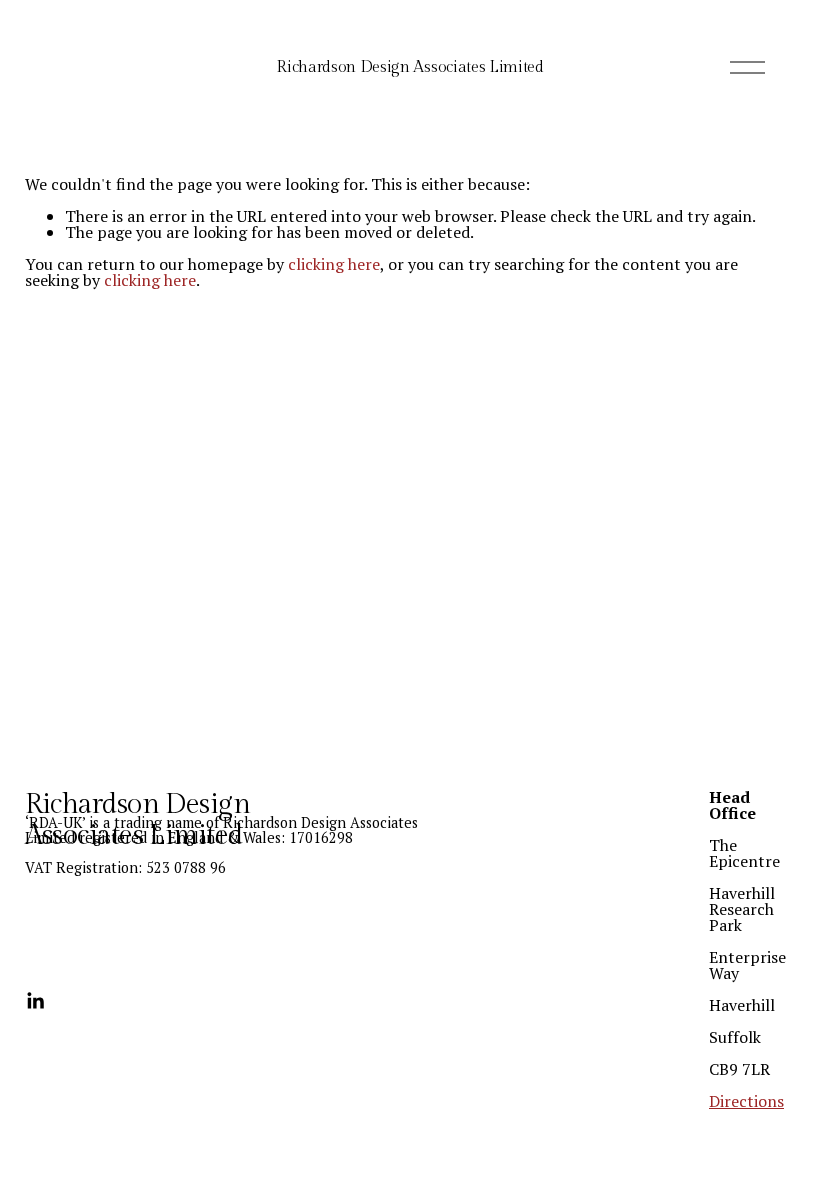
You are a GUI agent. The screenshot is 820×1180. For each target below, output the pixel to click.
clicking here (334, 264)
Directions (746, 1101)
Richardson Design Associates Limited (409, 67)
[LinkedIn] (35, 1001)
